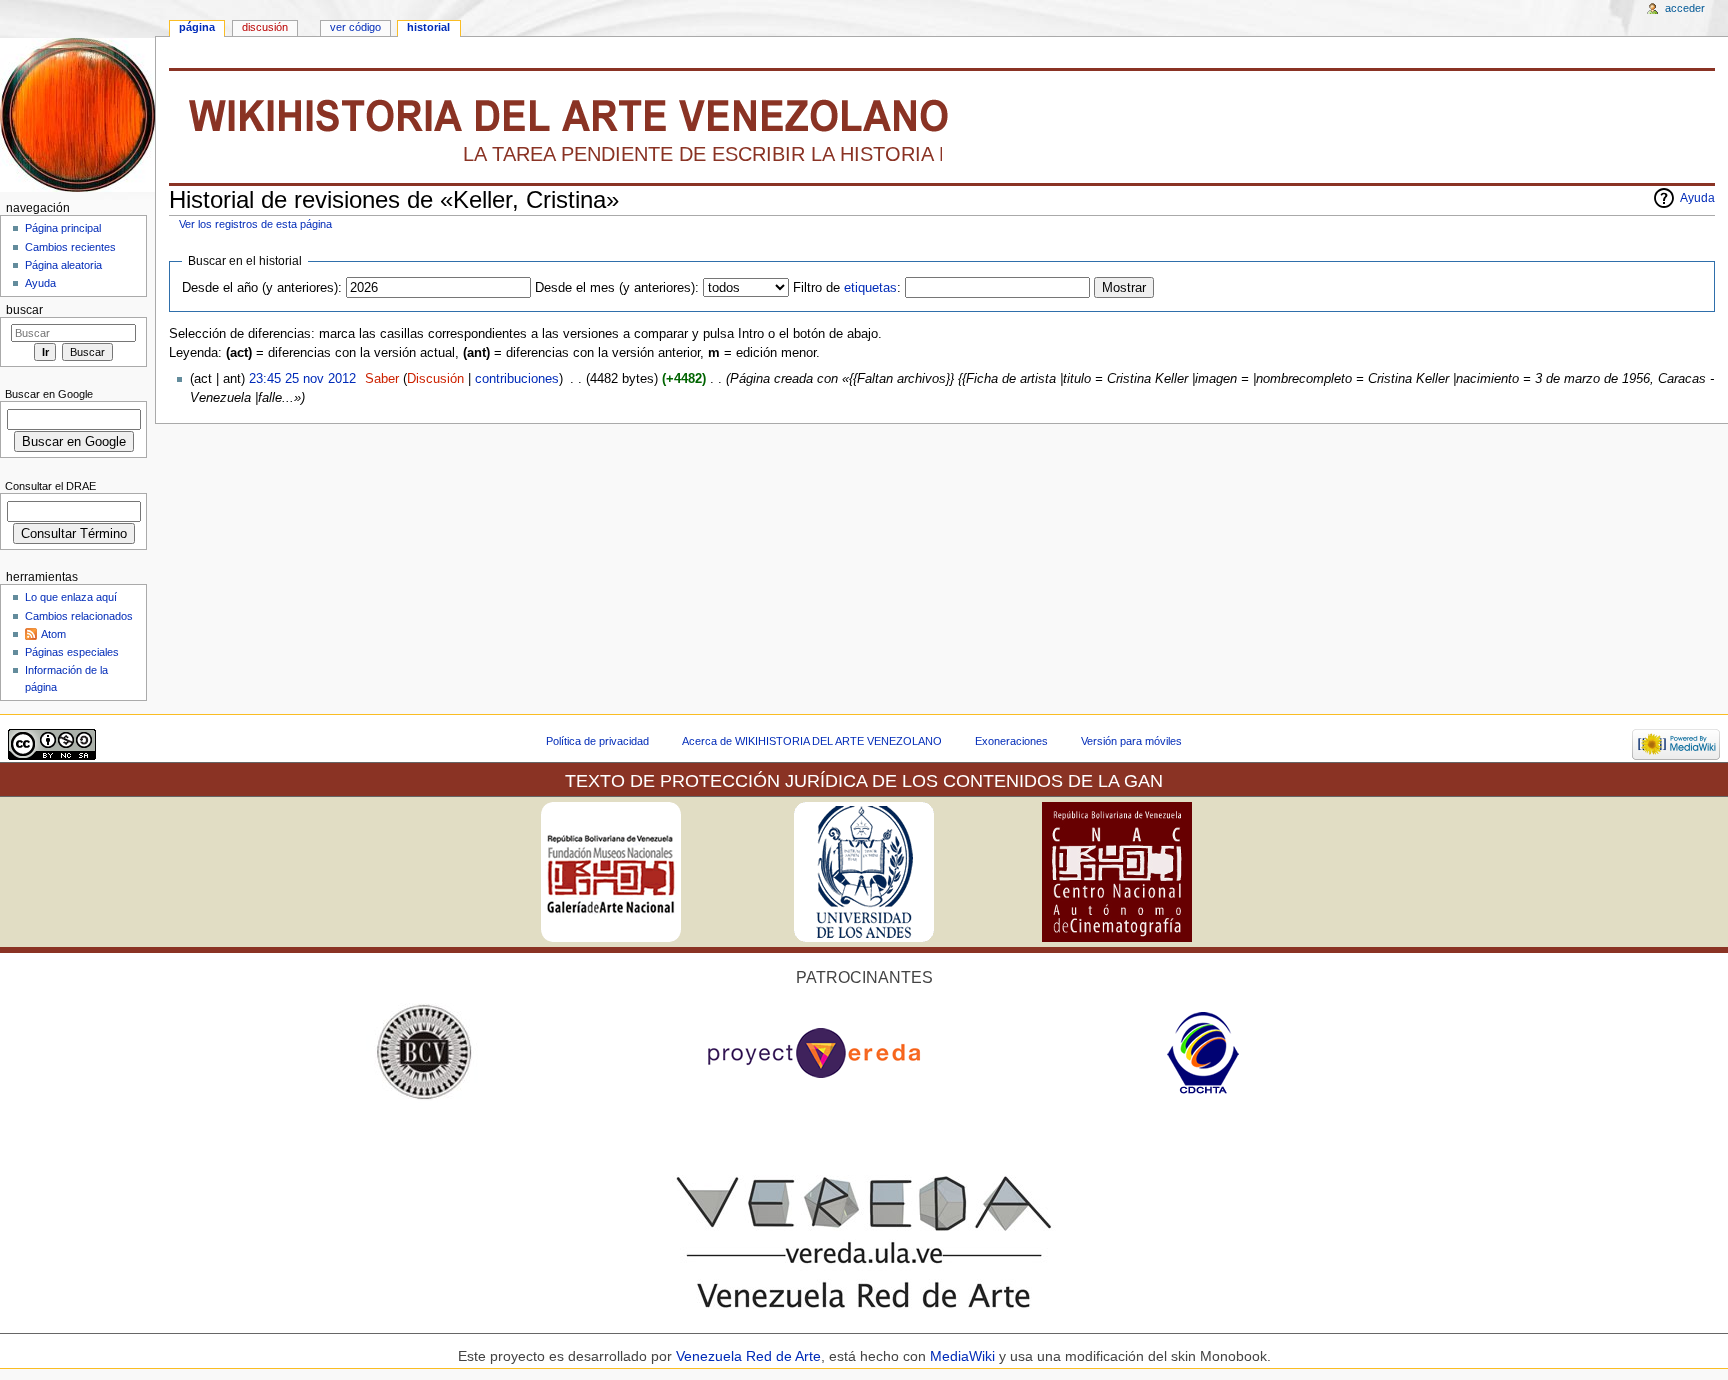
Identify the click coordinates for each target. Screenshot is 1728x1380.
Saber (382, 379)
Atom (53, 634)
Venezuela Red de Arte (748, 1356)
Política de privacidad (597, 741)
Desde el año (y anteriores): (262, 288)
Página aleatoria (63, 265)
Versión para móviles (1131, 741)
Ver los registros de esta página (255, 224)
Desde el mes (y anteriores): (617, 288)
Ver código (355, 27)
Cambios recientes (70, 247)
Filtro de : (847, 288)
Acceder (1685, 8)
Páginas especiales (72, 652)
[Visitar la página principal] (77, 114)
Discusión (435, 379)
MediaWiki (964, 1356)
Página (197, 27)
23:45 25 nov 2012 (302, 379)
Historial (428, 27)
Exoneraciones (1011, 741)
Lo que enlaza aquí (71, 597)
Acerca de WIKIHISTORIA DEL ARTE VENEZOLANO (812, 741)
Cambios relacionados (79, 616)
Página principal (63, 228)
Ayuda (1697, 198)
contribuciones (517, 379)
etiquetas (870, 288)
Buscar (24, 310)
